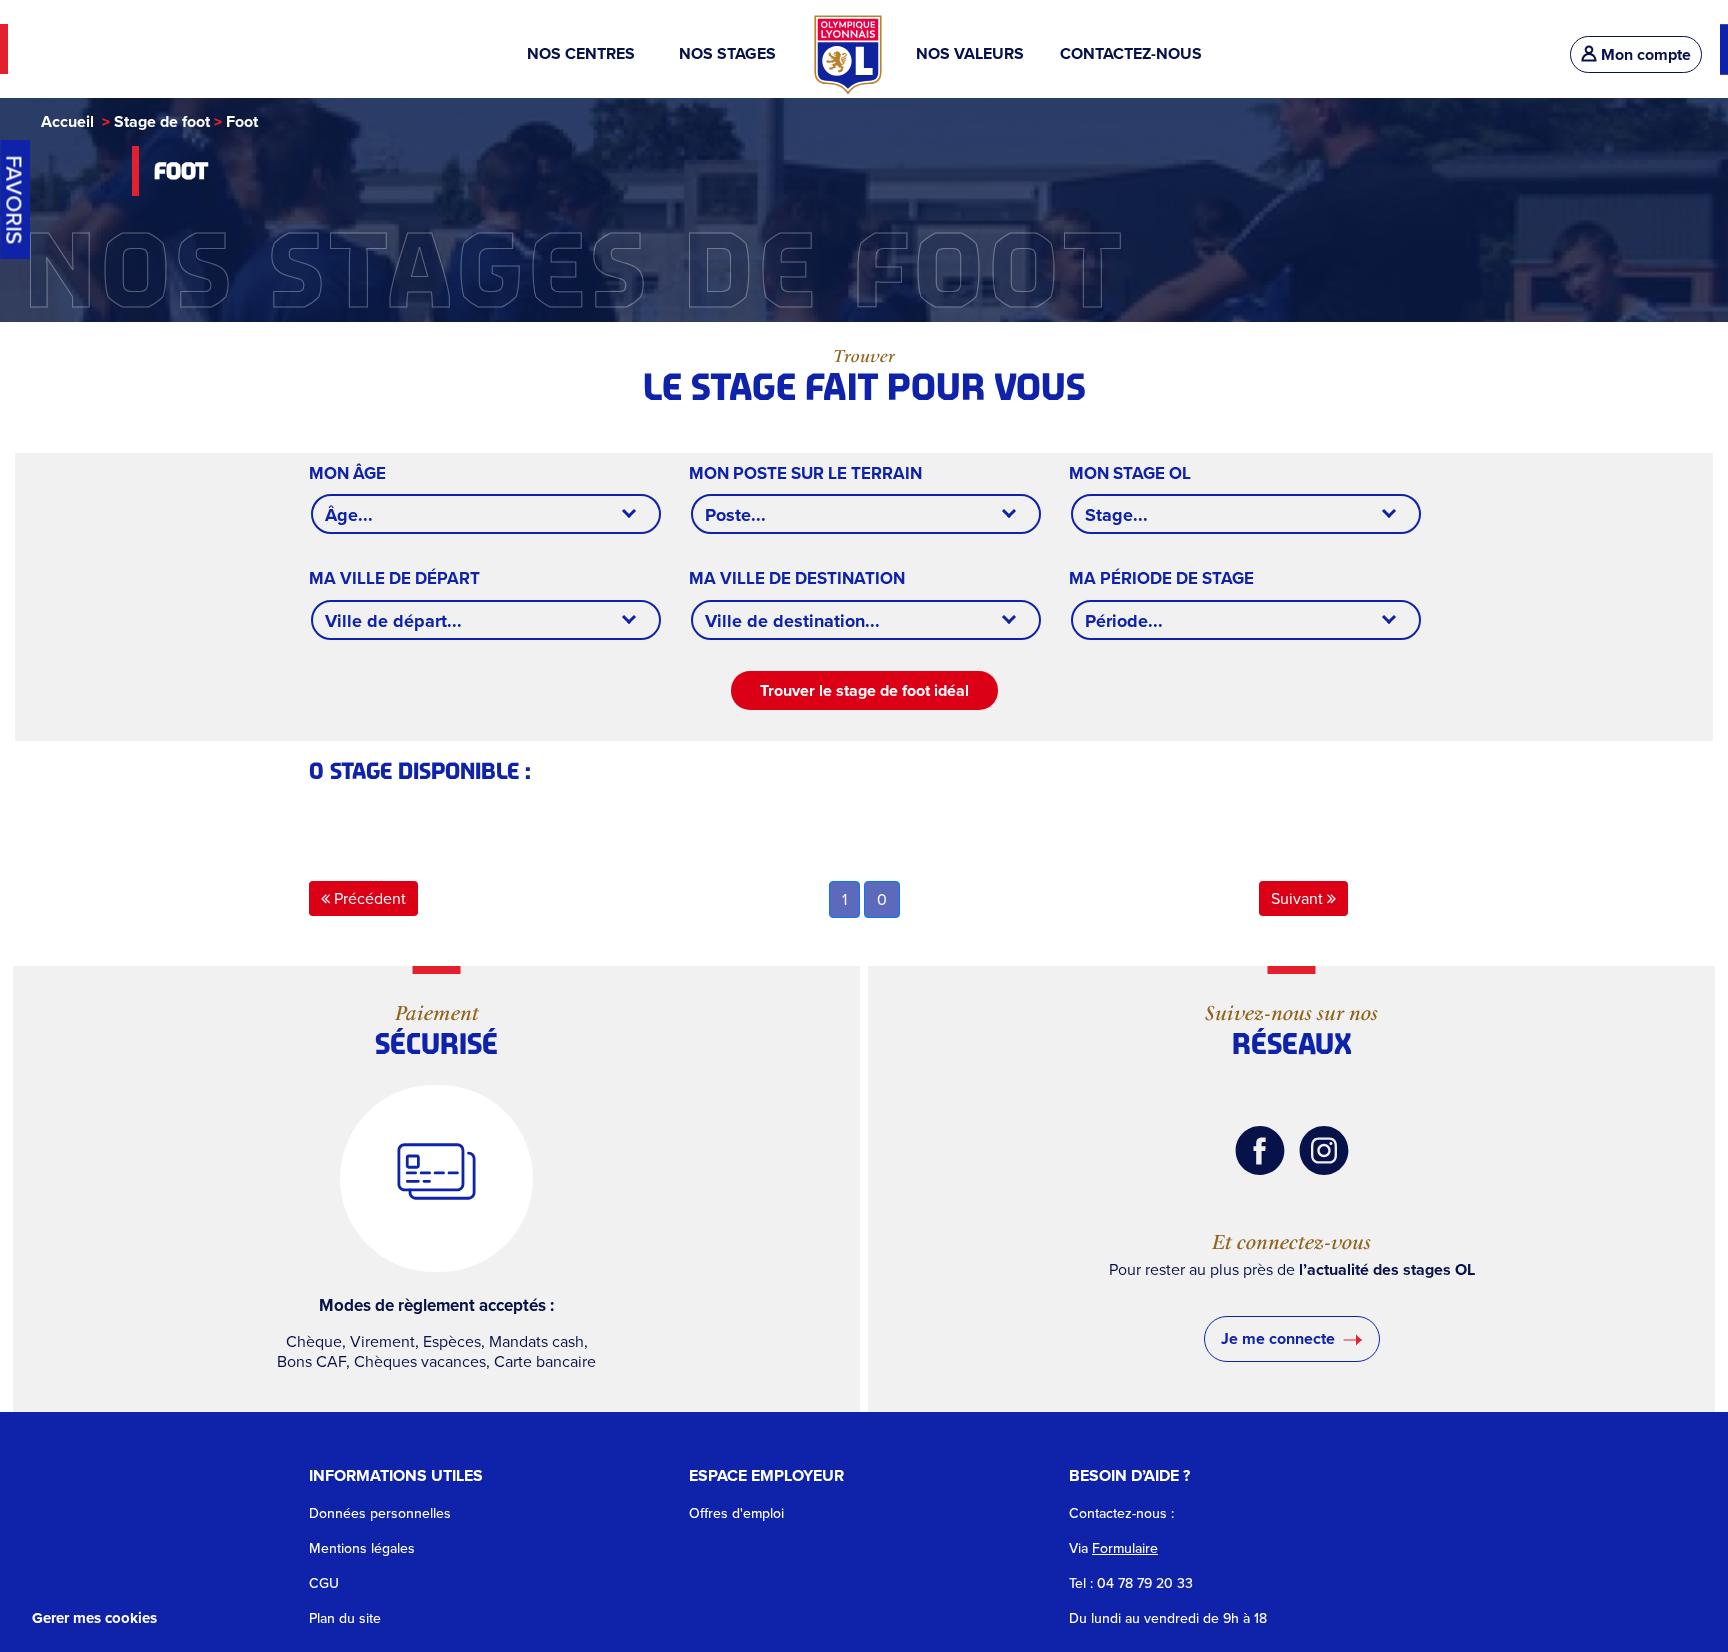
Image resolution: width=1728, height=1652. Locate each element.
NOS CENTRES (585, 53)
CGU (324, 1583)
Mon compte (1646, 54)
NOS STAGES (729, 53)
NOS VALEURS (970, 53)
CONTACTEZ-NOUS (1131, 53)
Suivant (1299, 898)
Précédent (368, 898)
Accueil (67, 121)
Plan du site (345, 1618)
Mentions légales (362, 1548)
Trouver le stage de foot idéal (864, 690)
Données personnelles (380, 1513)
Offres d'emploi (736, 1513)
